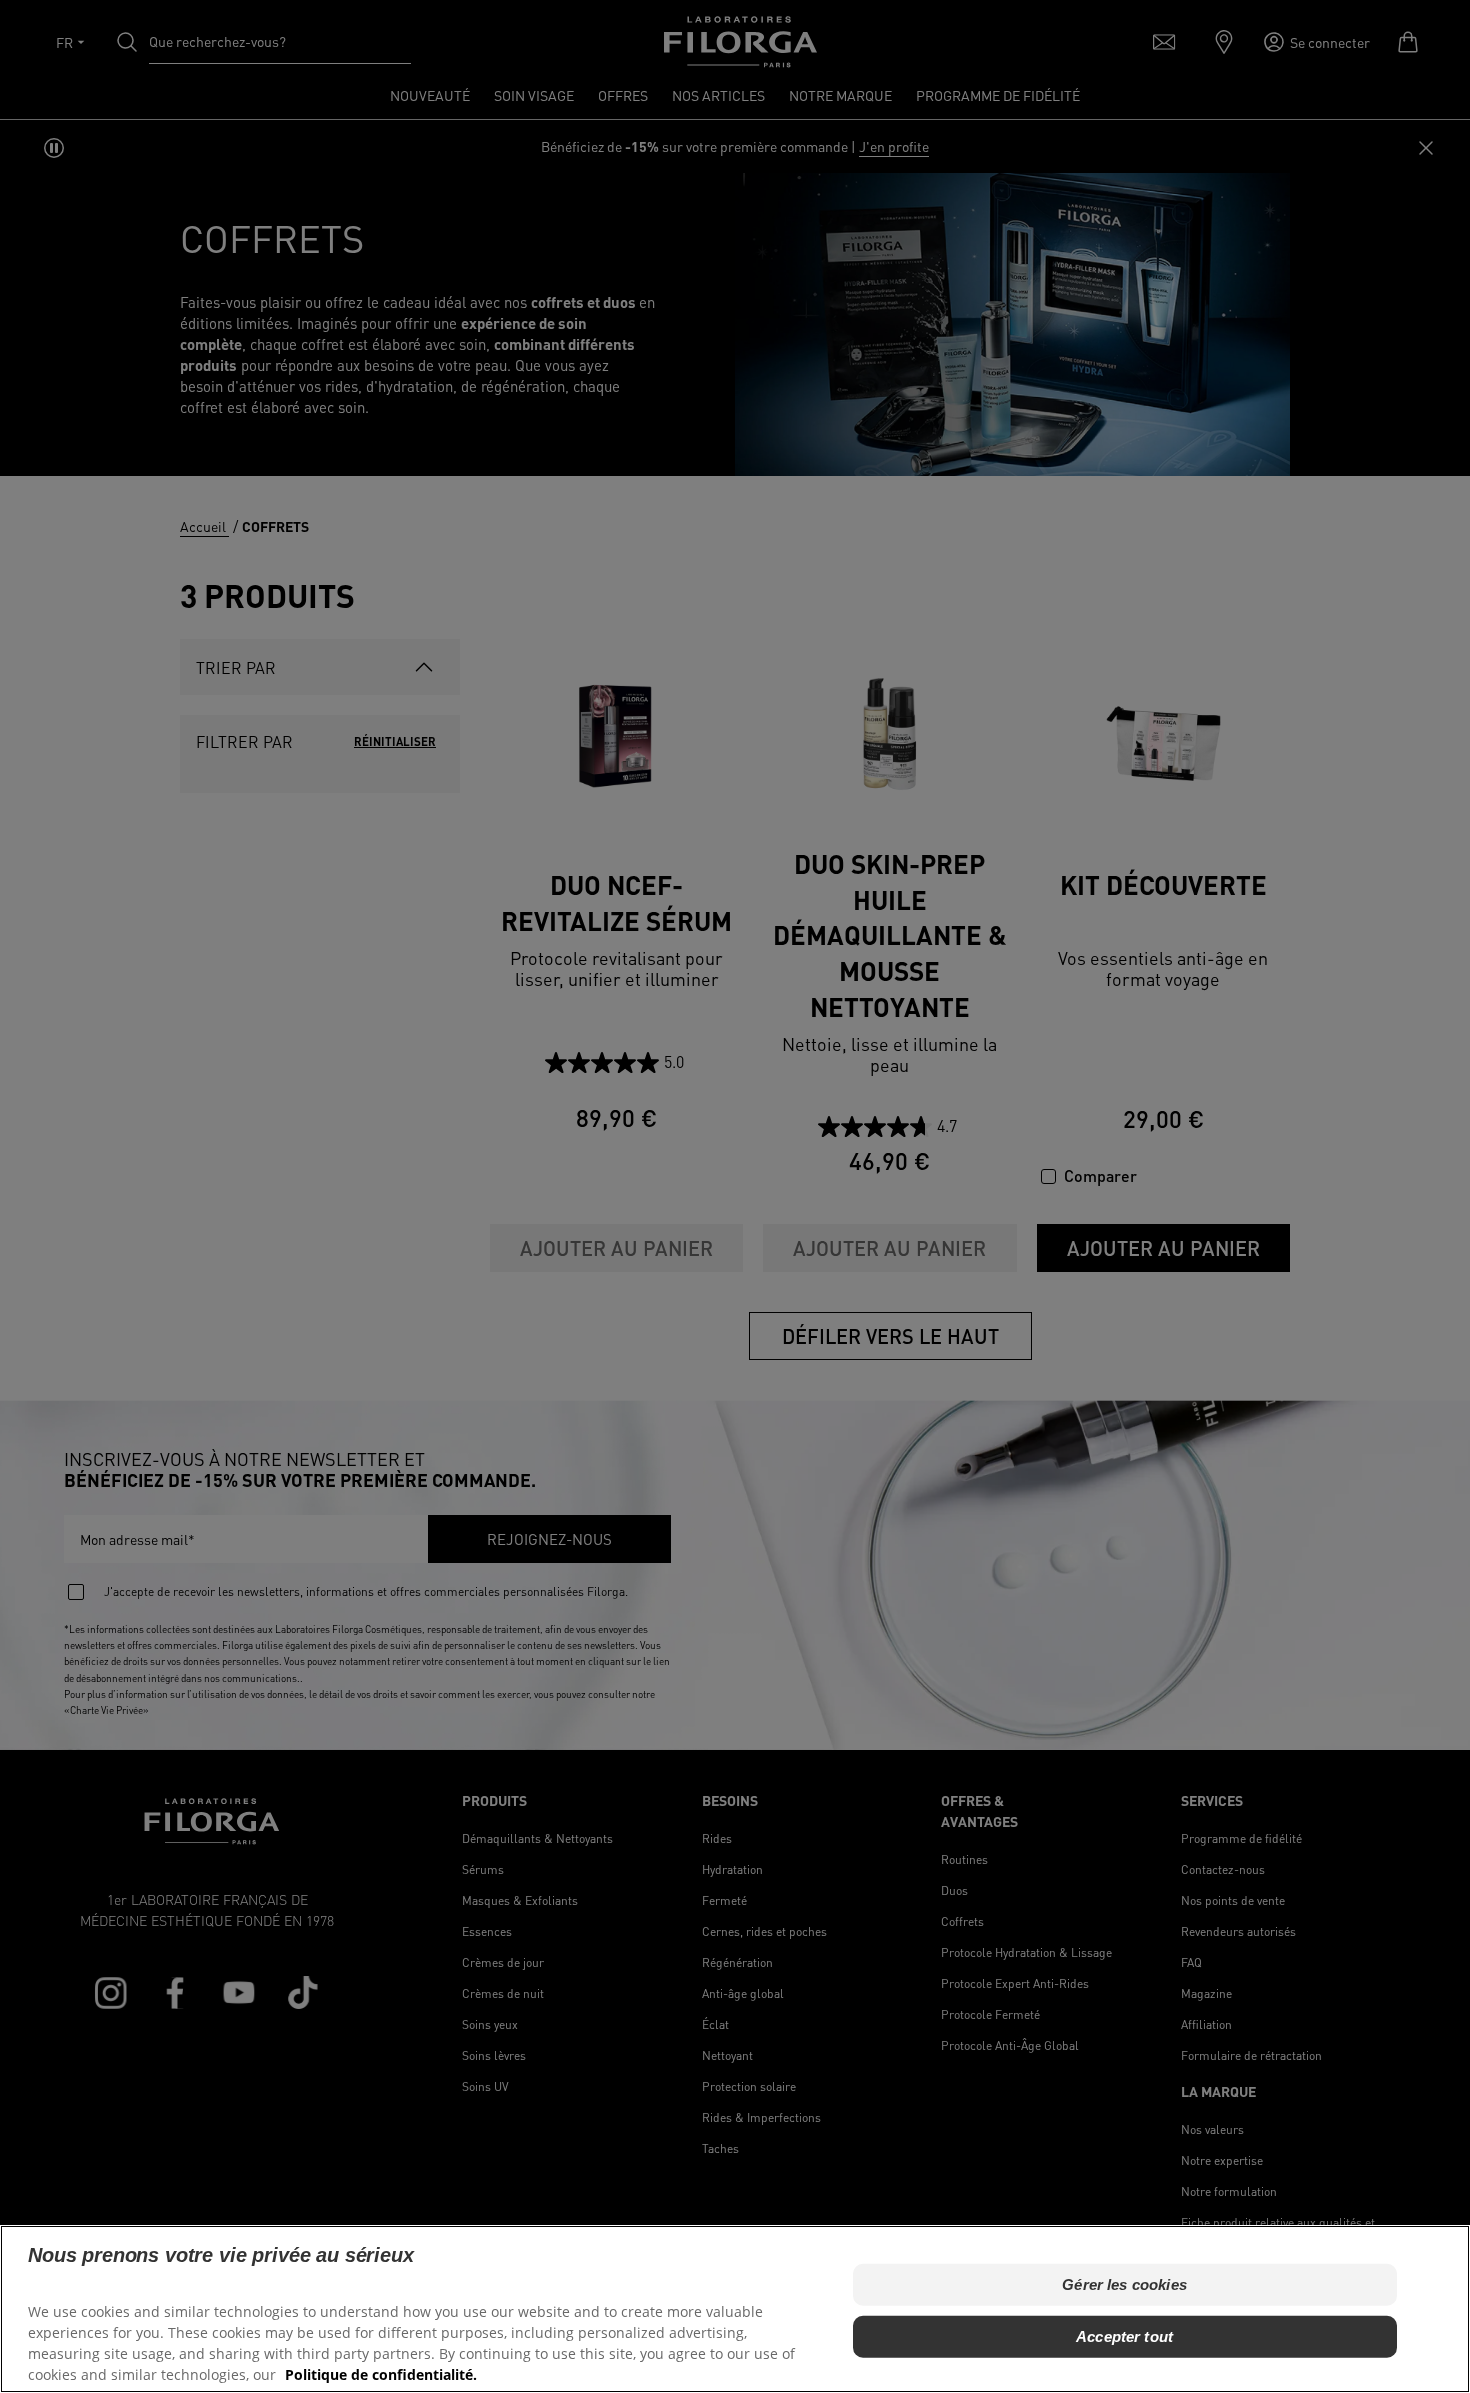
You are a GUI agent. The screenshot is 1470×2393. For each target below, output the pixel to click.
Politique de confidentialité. (381, 2373)
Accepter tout (1124, 2335)
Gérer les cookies (1124, 2283)
